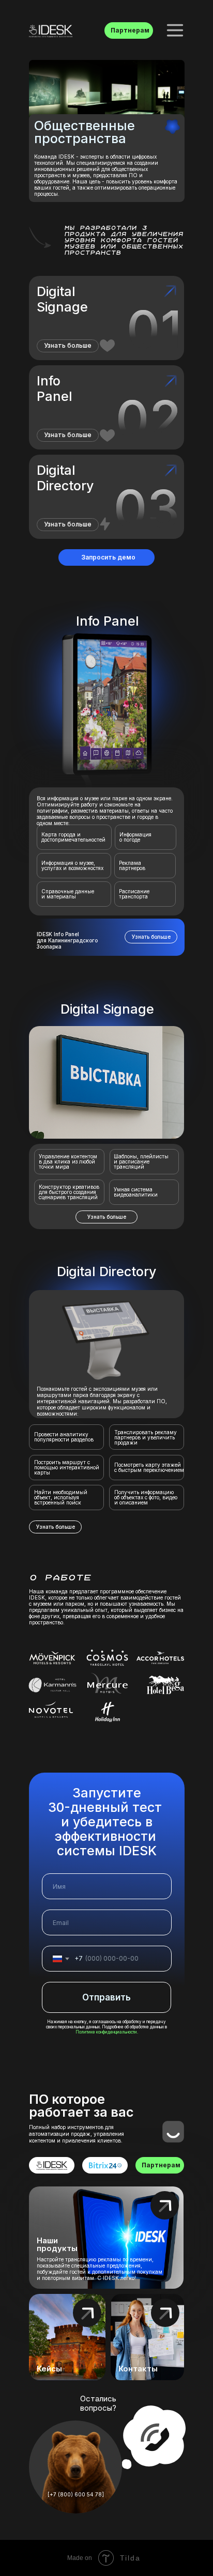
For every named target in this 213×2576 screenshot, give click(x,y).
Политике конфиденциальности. (107, 2032)
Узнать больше (68, 435)
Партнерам (130, 30)
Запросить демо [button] (108, 557)
